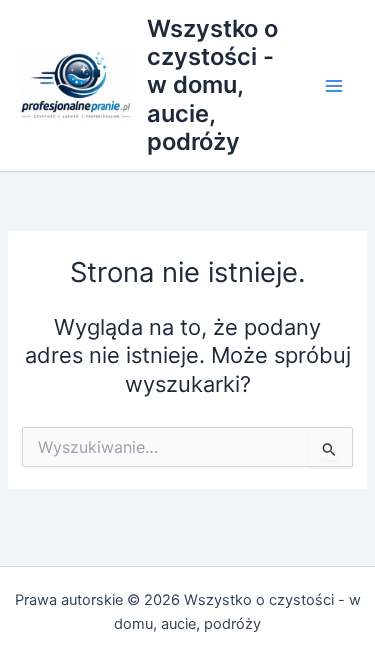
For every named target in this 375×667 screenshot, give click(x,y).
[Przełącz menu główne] (334, 86)
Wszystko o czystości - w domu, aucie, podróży (212, 85)
